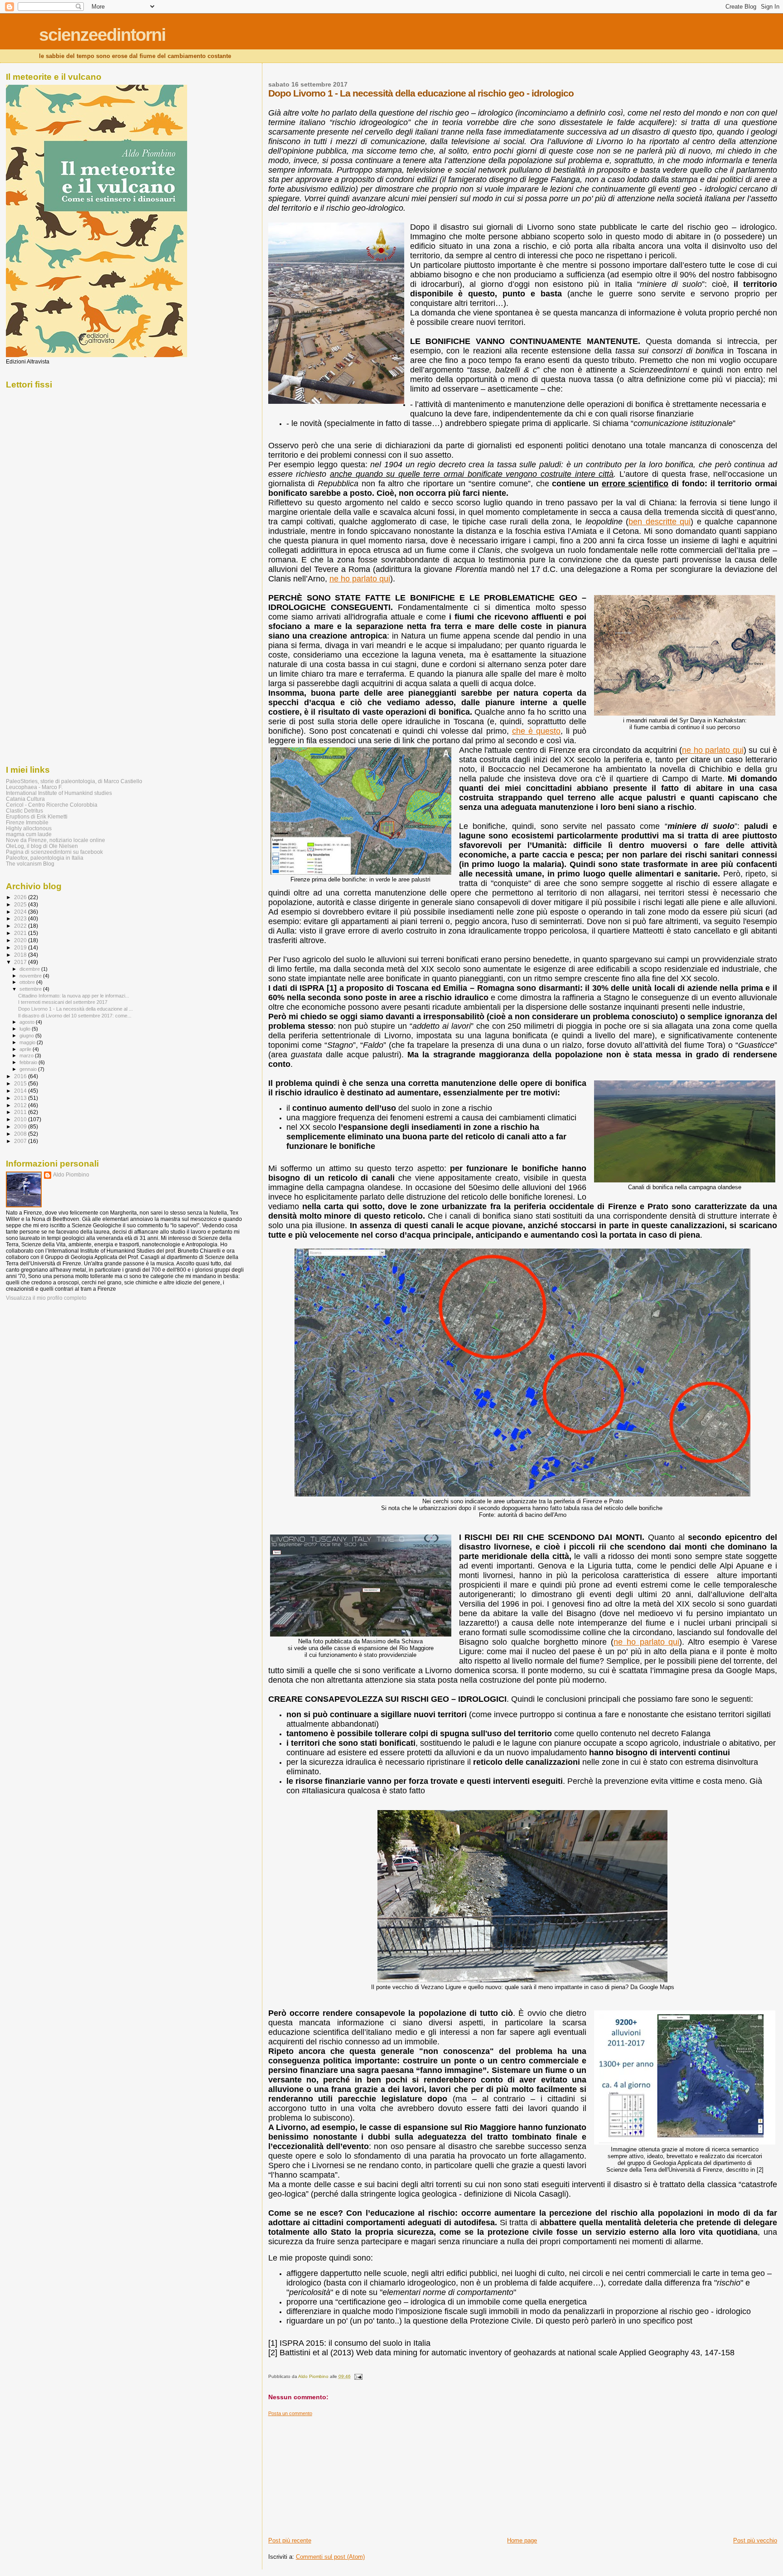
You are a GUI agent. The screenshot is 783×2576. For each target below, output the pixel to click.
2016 (21, 1076)
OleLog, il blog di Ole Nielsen (42, 846)
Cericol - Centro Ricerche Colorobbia (52, 805)
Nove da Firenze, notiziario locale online (56, 840)
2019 (21, 947)
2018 (21, 955)
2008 (21, 1134)
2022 (21, 926)
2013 (21, 1098)
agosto (28, 1022)
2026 (21, 897)
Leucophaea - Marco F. (34, 787)
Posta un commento (290, 2413)
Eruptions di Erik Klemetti (37, 816)
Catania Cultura (25, 799)
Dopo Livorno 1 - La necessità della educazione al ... (75, 1009)
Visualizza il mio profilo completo (46, 1298)
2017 (21, 962)
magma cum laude (29, 834)
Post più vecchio (755, 2540)
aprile (26, 1049)
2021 (21, 933)
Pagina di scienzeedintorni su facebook (54, 852)
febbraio (29, 1062)
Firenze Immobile (27, 822)
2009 (21, 1126)
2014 (21, 1091)
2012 (21, 1105)
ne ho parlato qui (360, 579)
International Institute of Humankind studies (59, 793)
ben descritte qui (660, 522)
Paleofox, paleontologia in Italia (45, 858)
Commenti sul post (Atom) (330, 2557)
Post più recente (290, 2540)
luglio (26, 1029)
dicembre (30, 969)
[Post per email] (358, 2376)
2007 (21, 1141)
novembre (31, 976)
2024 (21, 912)
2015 (21, 1083)
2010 (21, 1119)
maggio (28, 1042)
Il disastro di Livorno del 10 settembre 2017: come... (75, 1016)
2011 (21, 1112)
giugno (27, 1036)
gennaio (29, 1069)
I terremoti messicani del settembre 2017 (63, 1002)
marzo (27, 1056)
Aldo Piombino (71, 1175)
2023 (21, 918)
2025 (21, 904)
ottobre (28, 982)
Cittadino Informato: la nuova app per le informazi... (74, 996)
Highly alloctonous (29, 828)
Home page (522, 2540)
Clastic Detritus (24, 811)
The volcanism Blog (30, 864)
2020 (21, 940)
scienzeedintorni (102, 35)
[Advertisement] (336, 2473)
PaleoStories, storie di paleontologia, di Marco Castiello (74, 781)
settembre (31, 989)
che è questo (536, 731)
